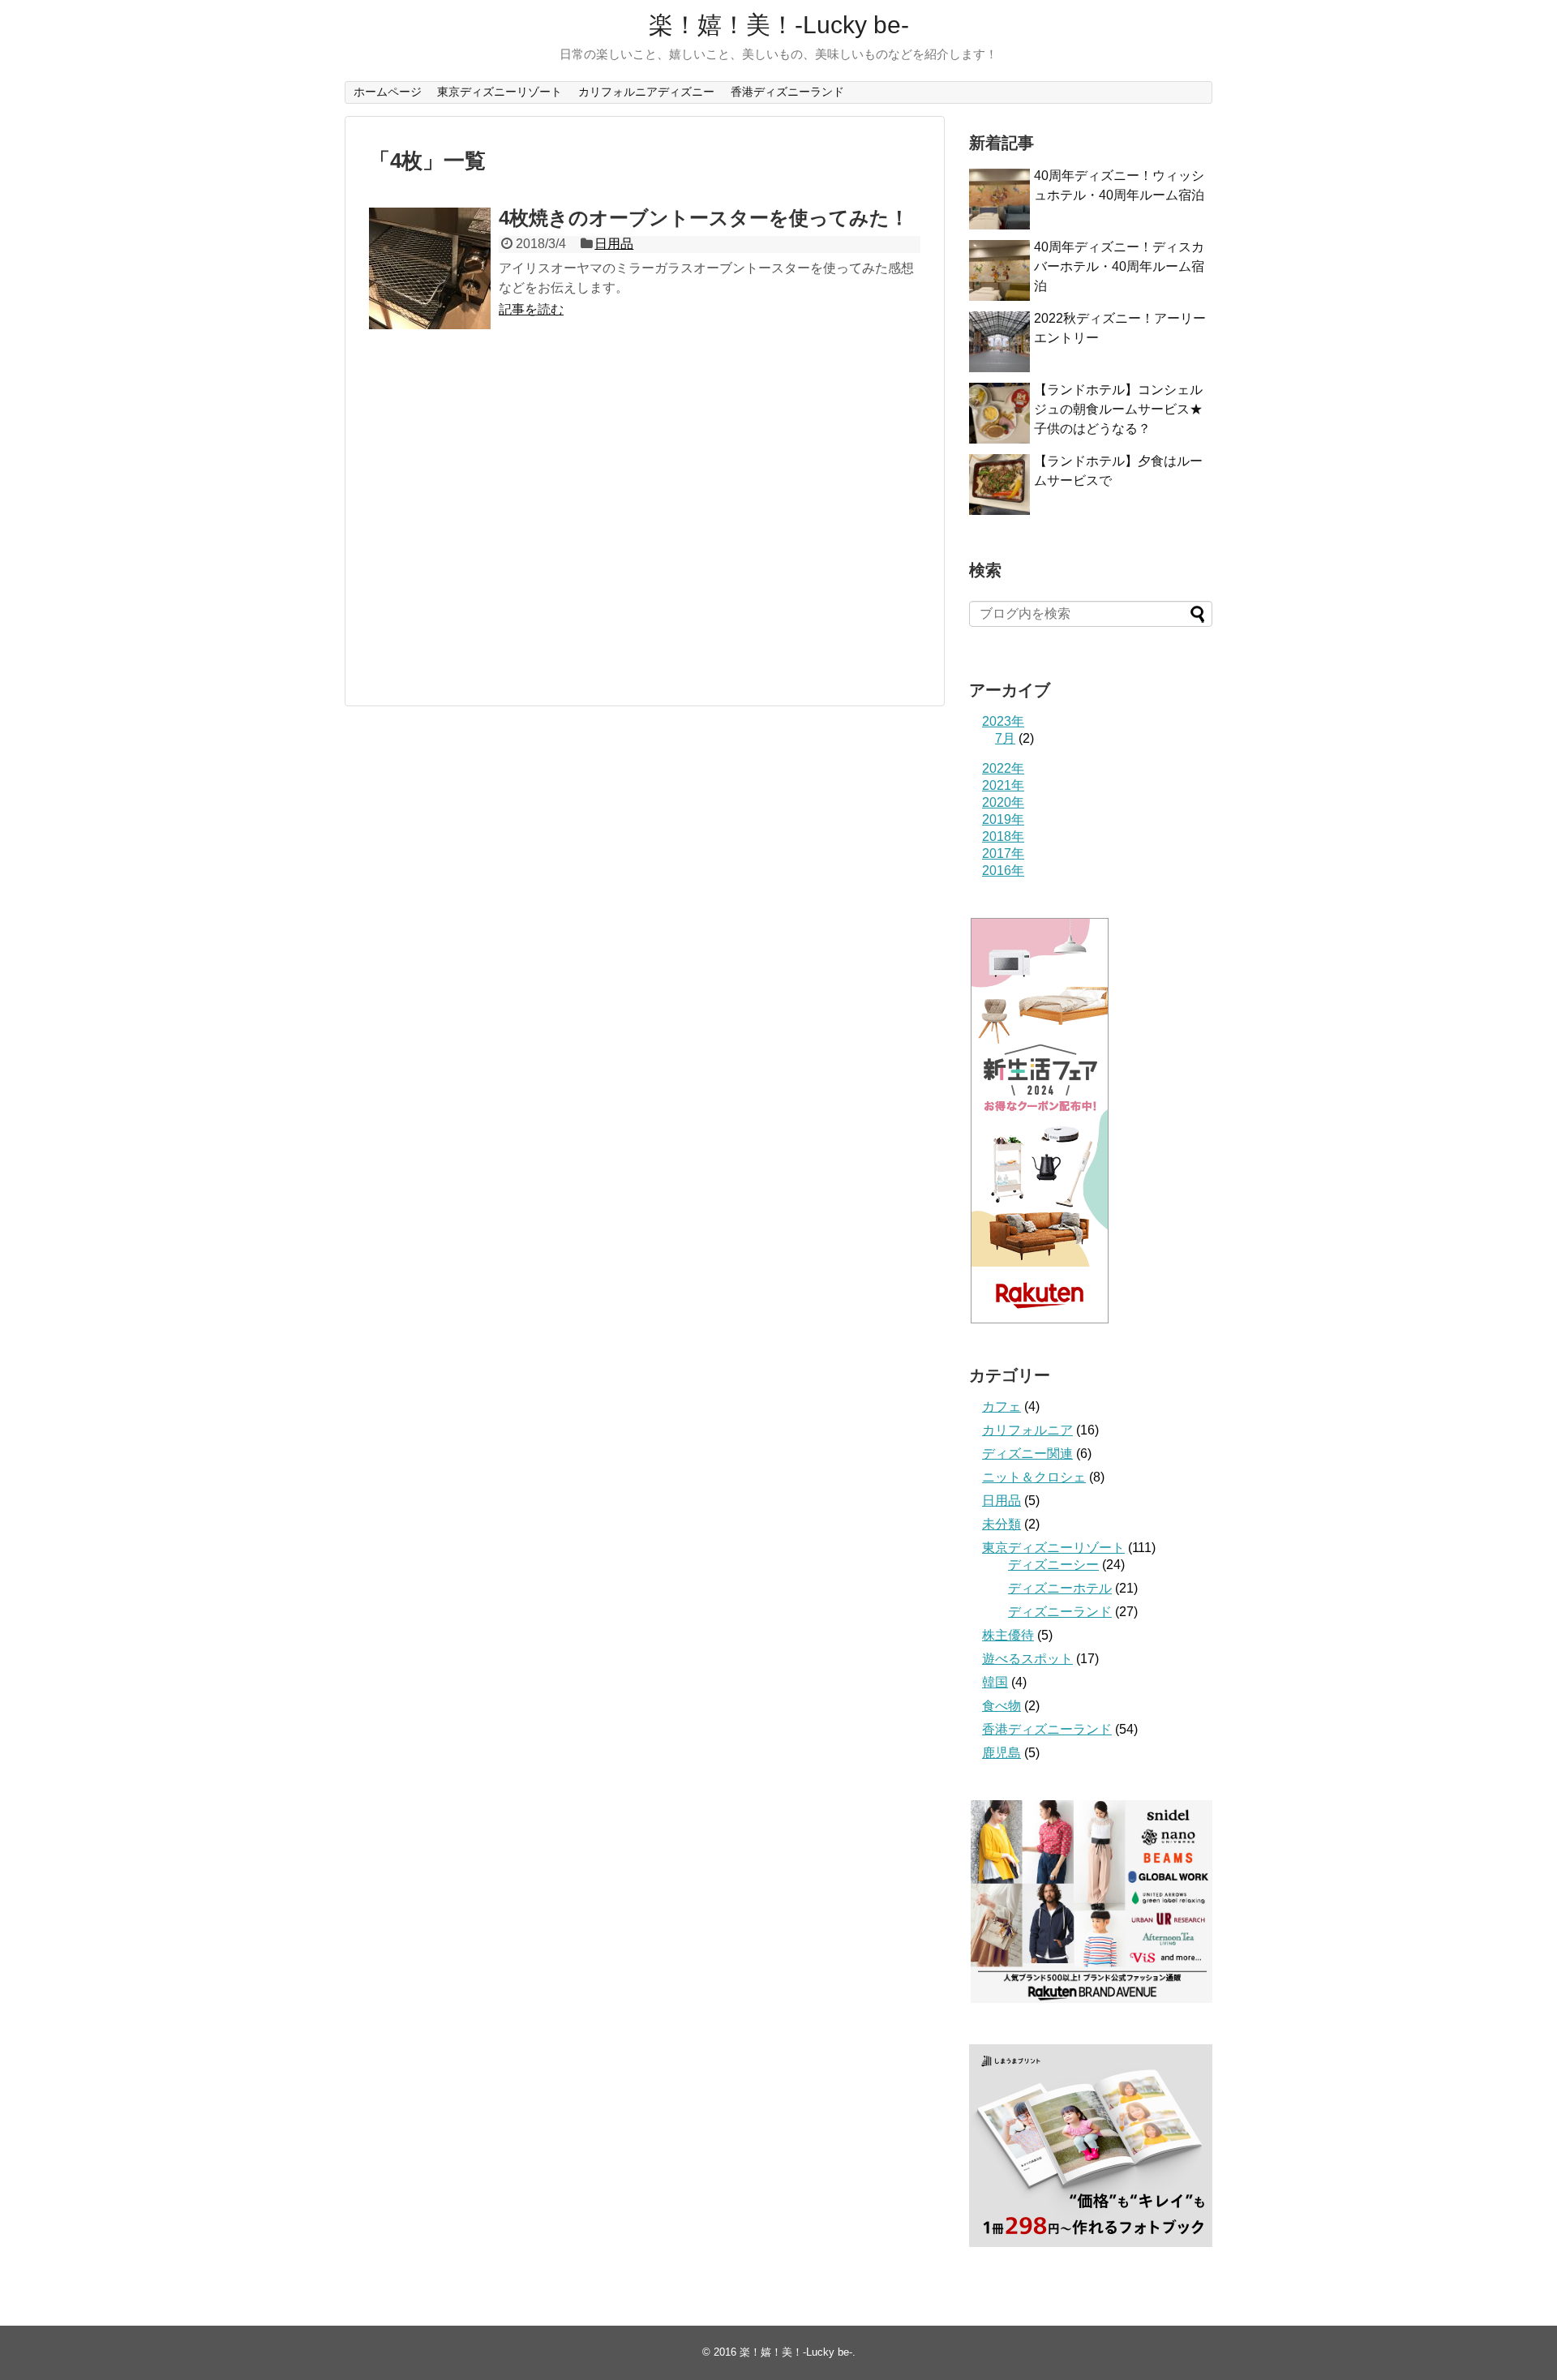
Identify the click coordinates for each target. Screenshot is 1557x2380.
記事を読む (531, 309)
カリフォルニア (1027, 1430)
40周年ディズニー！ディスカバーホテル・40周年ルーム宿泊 (1119, 266)
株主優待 (1008, 1635)
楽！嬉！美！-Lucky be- (779, 25)
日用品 (614, 244)
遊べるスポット (1027, 1659)
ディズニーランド (1060, 1612)
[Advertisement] (505, 524)
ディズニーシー (1053, 1565)
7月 (1005, 738)
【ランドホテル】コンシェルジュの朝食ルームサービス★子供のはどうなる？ (1118, 409)
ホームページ (388, 92)
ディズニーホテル (1060, 1588)
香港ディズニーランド (787, 92)
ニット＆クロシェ (1034, 1477)
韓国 (995, 1682)
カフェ (1002, 1407)
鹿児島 (1002, 1753)
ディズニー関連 (1027, 1454)
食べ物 (1002, 1706)
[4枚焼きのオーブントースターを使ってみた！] (430, 268)
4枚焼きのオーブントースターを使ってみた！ (704, 218)
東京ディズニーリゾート (500, 92)
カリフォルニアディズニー (646, 92)
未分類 (1002, 1524)
